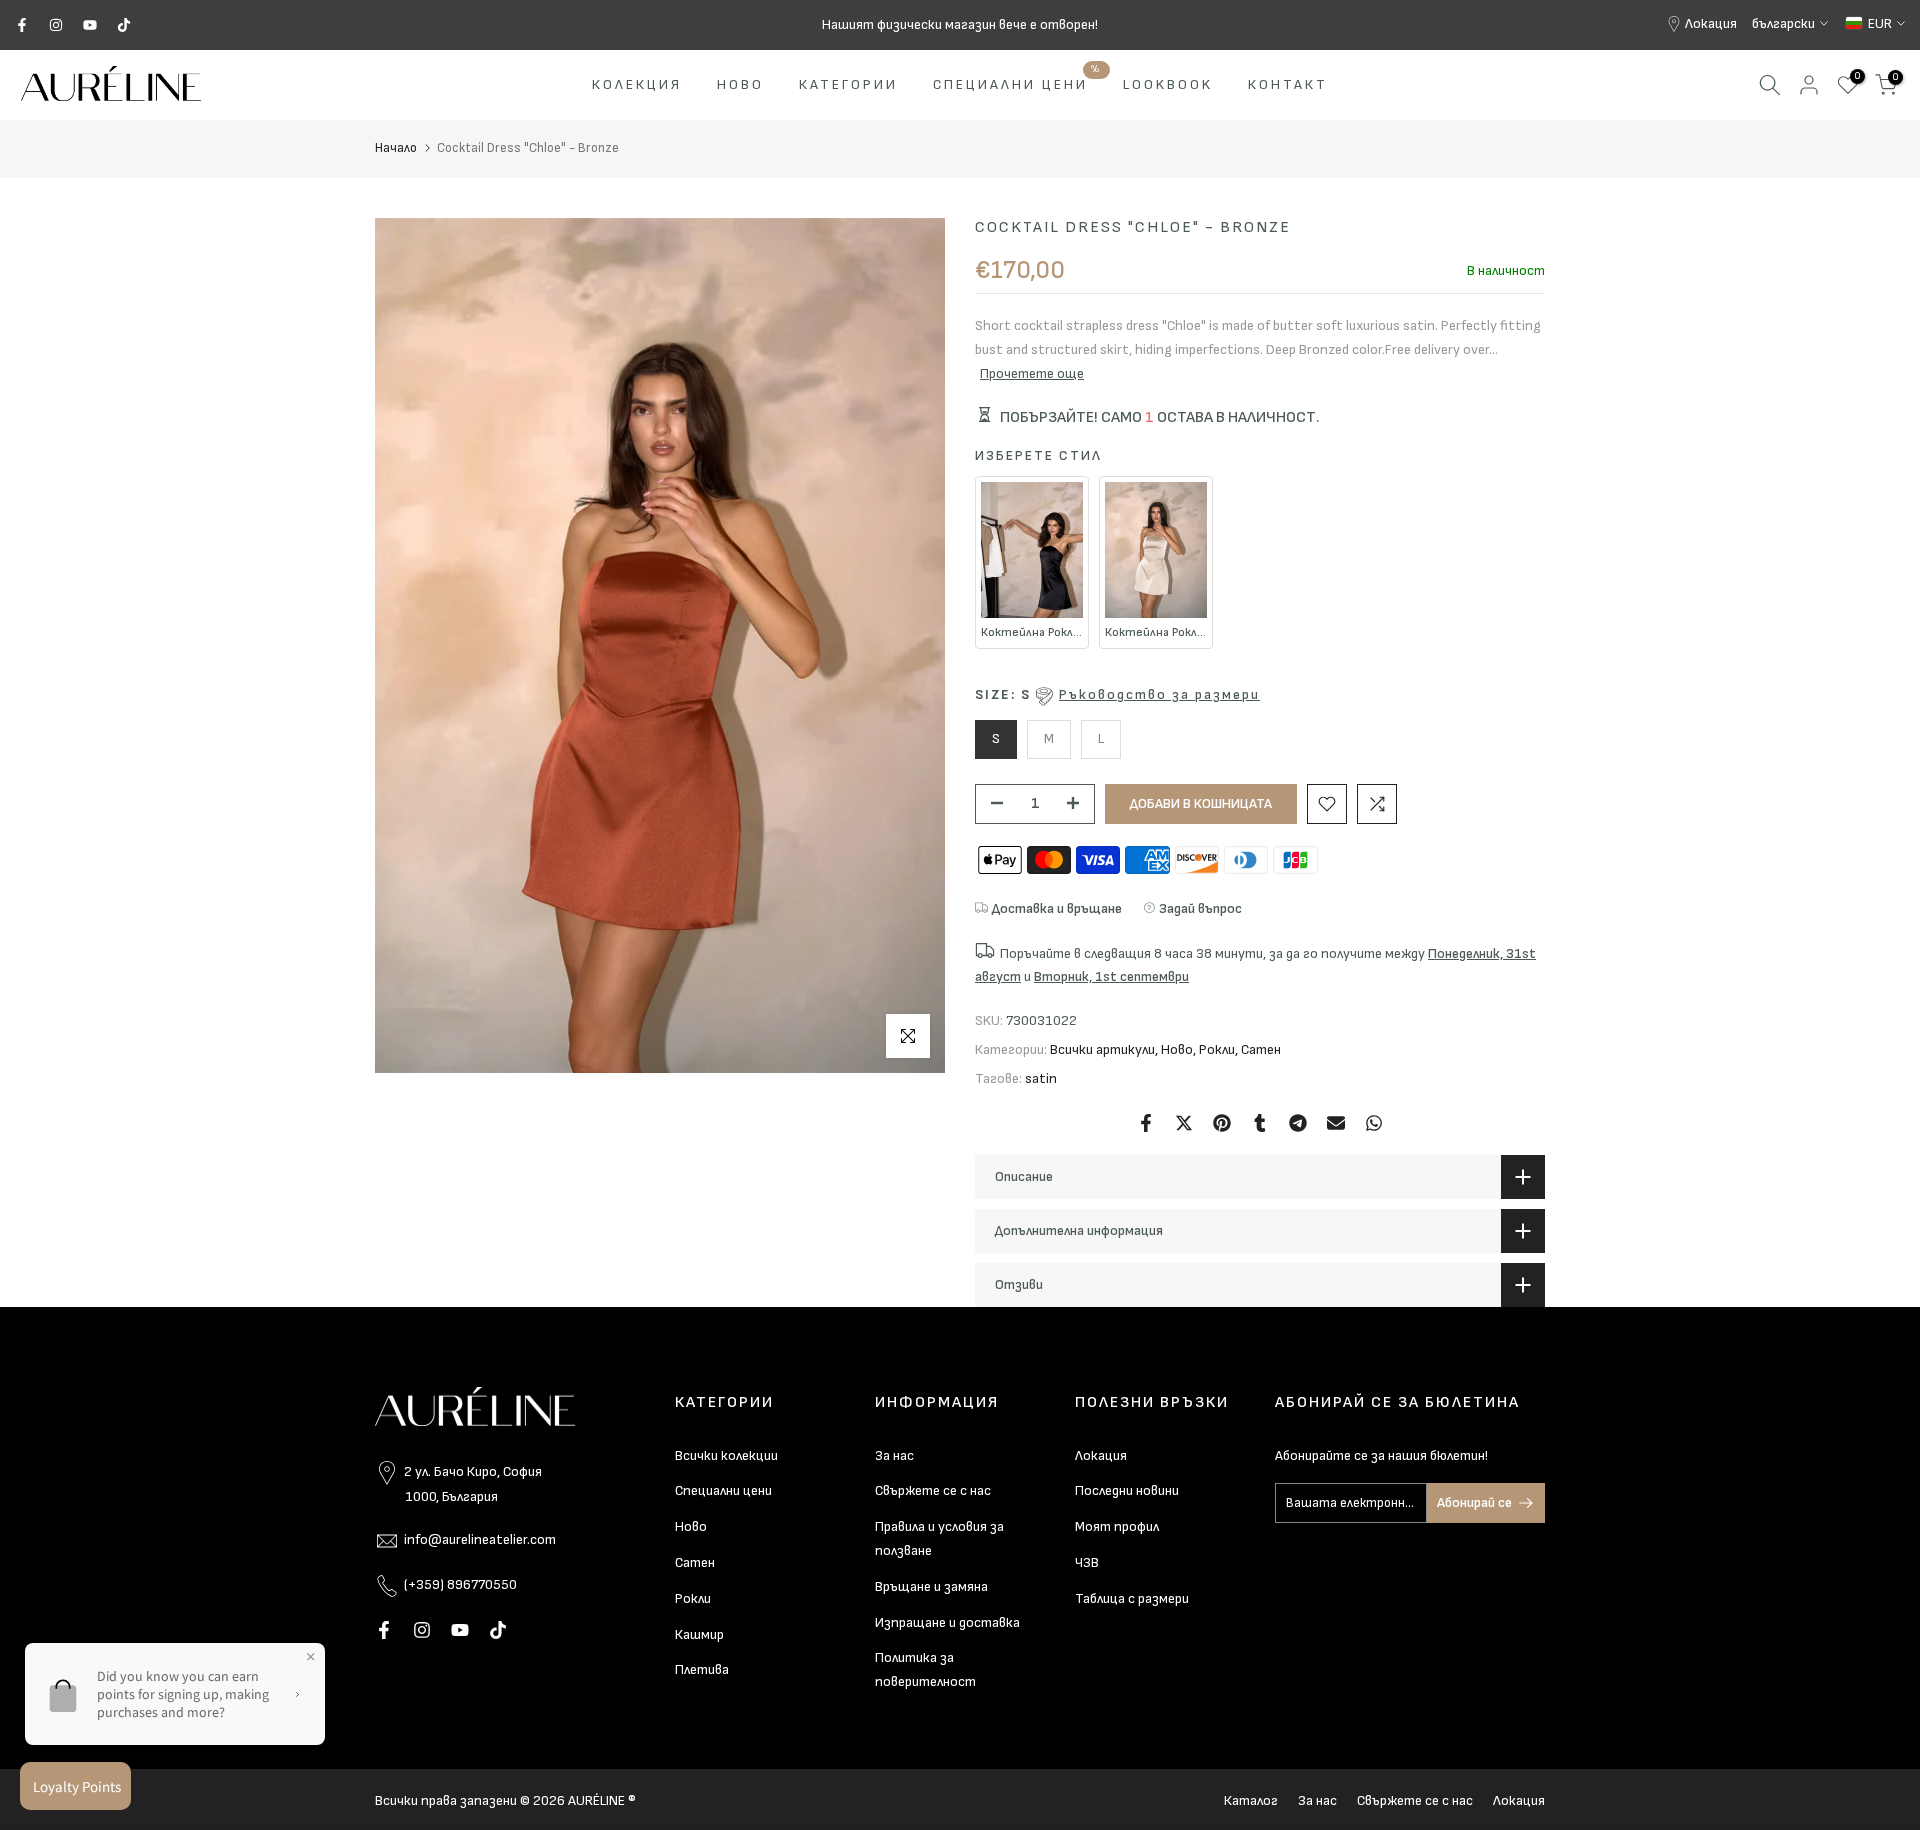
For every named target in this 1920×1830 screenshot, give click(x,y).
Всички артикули (1102, 1049)
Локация (1711, 23)
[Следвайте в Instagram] (56, 25)
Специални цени (723, 1490)
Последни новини (1127, 1490)
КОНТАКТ (1288, 84)
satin (1041, 1078)
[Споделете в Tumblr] (1260, 1123)
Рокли (1217, 1049)
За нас (894, 1455)
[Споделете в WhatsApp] (1374, 1123)
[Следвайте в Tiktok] (124, 25)
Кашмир (699, 1634)
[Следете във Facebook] (22, 25)
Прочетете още (1032, 373)
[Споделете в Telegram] (1298, 1123)
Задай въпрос (1200, 908)
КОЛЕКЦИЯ (637, 84)
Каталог (1251, 1800)
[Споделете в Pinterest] (1222, 1123)
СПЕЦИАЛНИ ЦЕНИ (1018, 83)
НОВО (740, 84)
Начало (396, 148)
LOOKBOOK (1168, 84)
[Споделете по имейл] (1336, 1123)
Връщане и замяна (931, 1586)
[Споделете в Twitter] (1184, 1123)
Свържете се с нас (933, 1490)
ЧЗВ (1087, 1562)
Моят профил (1117, 1526)
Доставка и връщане (1057, 908)
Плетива (702, 1669)
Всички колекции (726, 1455)
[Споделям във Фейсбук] (1146, 1123)
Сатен (1261, 1049)
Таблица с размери (1132, 1598)
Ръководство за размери (1159, 694)
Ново (1177, 1049)
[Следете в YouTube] (90, 25)
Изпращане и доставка (947, 1622)
